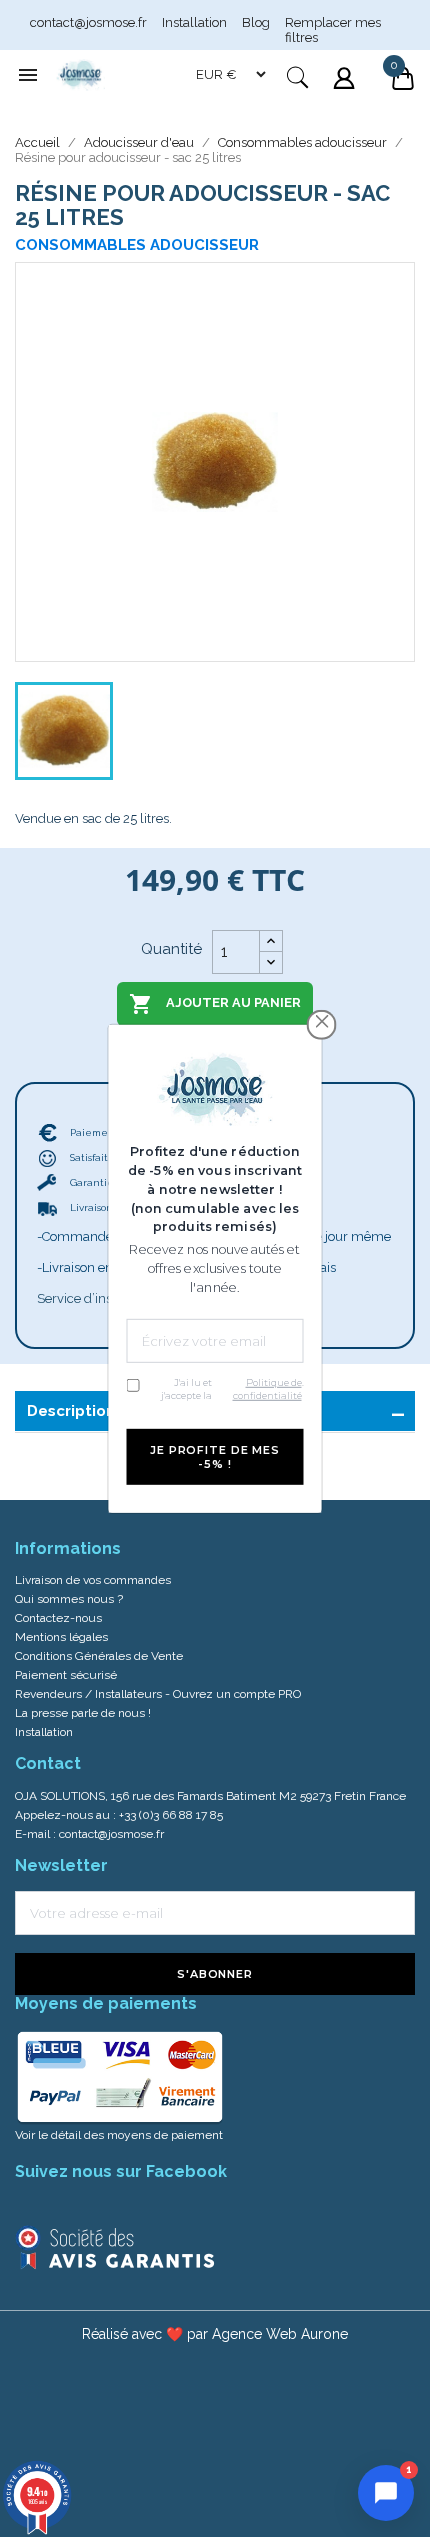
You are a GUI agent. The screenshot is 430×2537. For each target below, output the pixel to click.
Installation (194, 22)
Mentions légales (61, 1637)
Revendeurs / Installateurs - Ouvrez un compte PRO (158, 1694)
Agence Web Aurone (280, 2334)
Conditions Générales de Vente (99, 1656)
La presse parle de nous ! (83, 1713)
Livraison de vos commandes (93, 1580)
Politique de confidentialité (267, 1389)
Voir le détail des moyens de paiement (119, 2135)
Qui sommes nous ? (69, 1599)
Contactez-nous (58, 1618)
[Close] (321, 1021)
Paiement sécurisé (66, 1675)
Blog (256, 22)
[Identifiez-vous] (346, 90)
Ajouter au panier (215, 1004)
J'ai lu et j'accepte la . (232, 1389)
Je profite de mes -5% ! (215, 1457)
